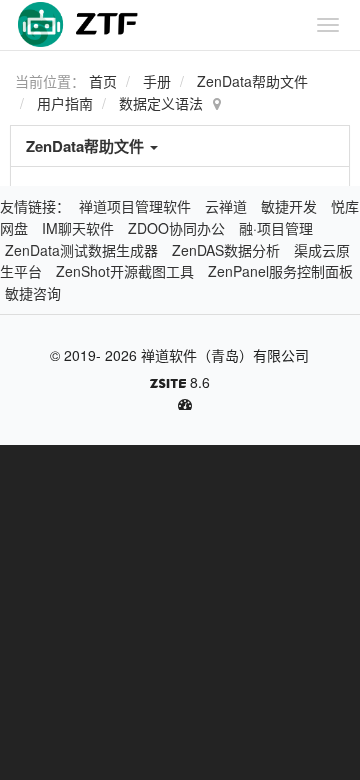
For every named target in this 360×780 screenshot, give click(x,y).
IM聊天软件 (78, 228)
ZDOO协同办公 (176, 228)
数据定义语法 (161, 103)
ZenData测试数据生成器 (81, 250)
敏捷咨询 (33, 293)
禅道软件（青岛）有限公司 (225, 355)
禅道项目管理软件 (135, 206)
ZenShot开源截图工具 (125, 271)
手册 (157, 81)
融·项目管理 (276, 228)
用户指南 (65, 103)
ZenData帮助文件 (252, 81)
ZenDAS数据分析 (226, 250)
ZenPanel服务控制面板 (280, 271)
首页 (103, 81)
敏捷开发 (289, 206)
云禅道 (226, 206)
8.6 (180, 383)
